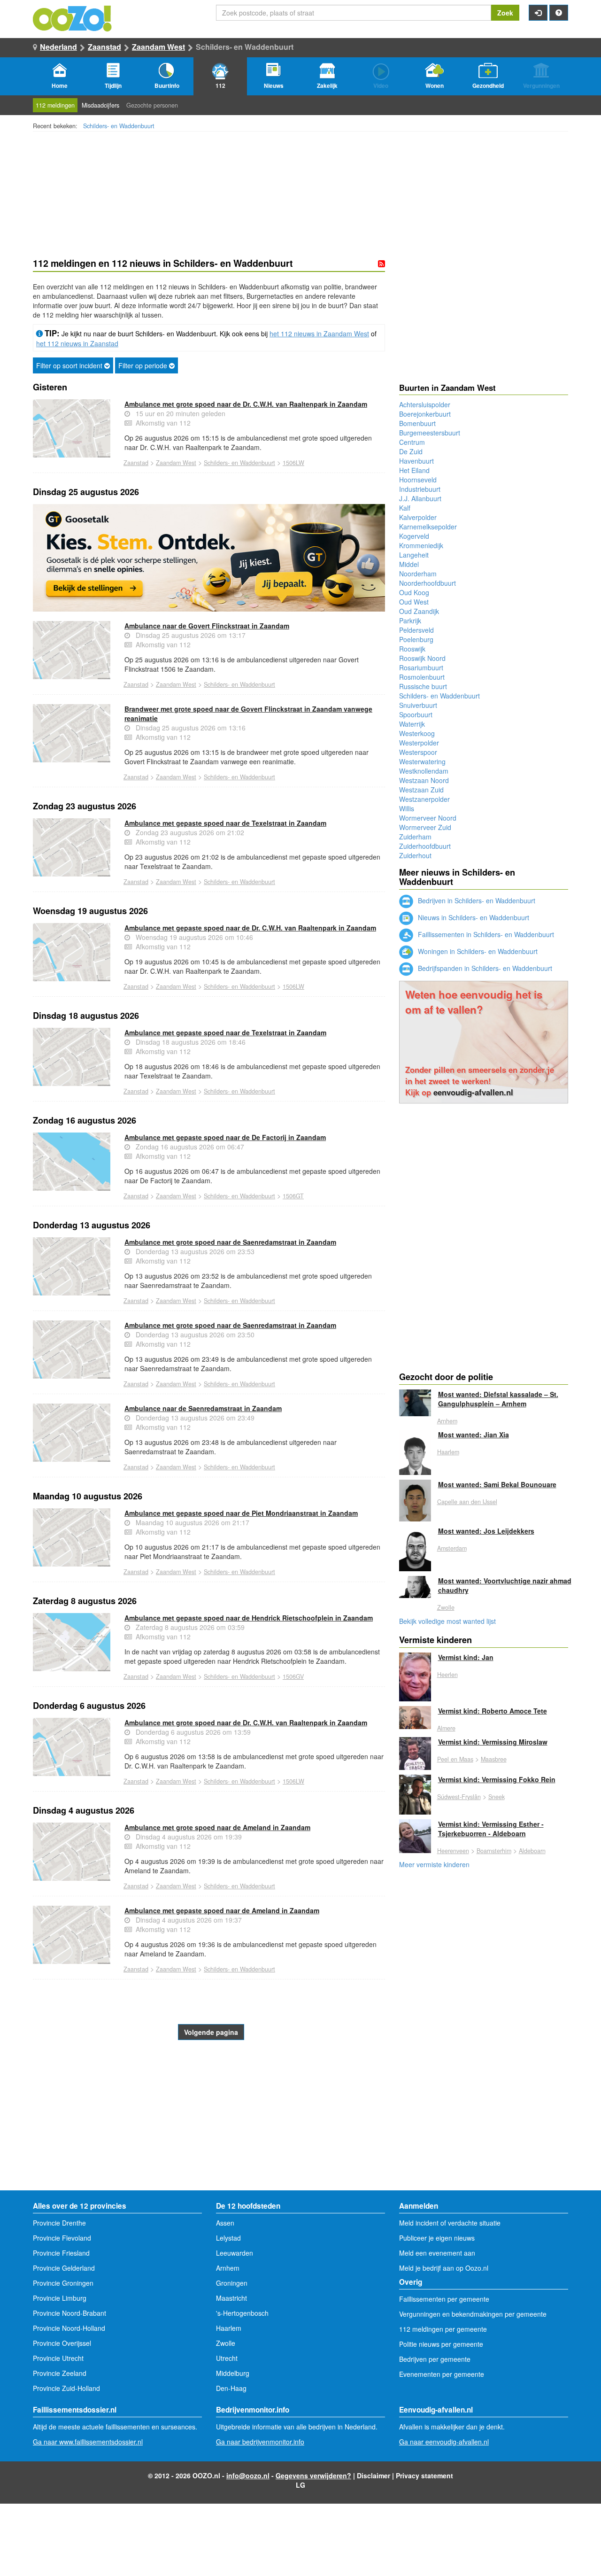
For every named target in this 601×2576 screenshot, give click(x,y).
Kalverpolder (418, 517)
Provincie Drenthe (59, 2223)
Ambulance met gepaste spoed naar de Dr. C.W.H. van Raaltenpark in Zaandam (250, 928)
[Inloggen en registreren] (538, 13)
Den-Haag (231, 2388)
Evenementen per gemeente (442, 2374)
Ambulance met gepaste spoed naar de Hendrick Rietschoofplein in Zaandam (249, 1618)
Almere (446, 1728)
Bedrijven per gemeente (435, 2359)
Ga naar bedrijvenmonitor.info (260, 2442)
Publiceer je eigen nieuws (437, 2238)
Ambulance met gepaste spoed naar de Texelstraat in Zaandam (225, 823)
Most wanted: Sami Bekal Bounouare (497, 1484)
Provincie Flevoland (62, 2238)
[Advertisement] (209, 2115)
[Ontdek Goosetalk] (209, 558)
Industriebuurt (420, 489)
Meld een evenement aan (437, 2253)
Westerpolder (419, 743)
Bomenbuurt (417, 423)
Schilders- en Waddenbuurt (119, 126)
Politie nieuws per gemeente (441, 2344)
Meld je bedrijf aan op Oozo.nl (444, 2268)
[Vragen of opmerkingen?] (559, 13)
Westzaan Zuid (421, 790)
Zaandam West (158, 47)
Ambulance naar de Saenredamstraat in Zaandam (203, 1408)
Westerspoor (418, 752)
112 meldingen (55, 105)
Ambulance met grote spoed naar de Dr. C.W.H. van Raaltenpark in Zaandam (246, 404)
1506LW (293, 463)
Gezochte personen (152, 105)
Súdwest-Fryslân (459, 1797)
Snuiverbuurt (418, 705)
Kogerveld (414, 536)
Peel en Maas (455, 1759)
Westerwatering (422, 761)
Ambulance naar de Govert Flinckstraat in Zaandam (207, 626)
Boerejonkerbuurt (425, 414)
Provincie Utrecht (58, 2358)
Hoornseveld (418, 480)
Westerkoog (417, 733)
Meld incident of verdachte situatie (450, 2223)
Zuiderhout (415, 855)
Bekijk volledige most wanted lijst (447, 1621)
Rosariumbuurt (421, 667)
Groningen (232, 2283)
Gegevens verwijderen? (313, 2475)
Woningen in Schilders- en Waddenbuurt (477, 951)
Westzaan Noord (424, 780)
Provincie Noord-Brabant (69, 2313)
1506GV (293, 1676)
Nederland (58, 47)
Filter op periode (144, 365)
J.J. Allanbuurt (420, 498)
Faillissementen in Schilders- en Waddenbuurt (485, 934)
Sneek (497, 1797)
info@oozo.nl (248, 2475)
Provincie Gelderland (64, 2268)
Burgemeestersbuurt (430, 433)
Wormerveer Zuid (425, 827)
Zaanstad (104, 47)
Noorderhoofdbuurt (428, 583)
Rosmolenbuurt (422, 677)
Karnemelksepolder (428, 527)
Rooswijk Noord (422, 658)
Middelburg (233, 2373)
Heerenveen (453, 1851)
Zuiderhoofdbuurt (425, 846)
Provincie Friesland (61, 2253)
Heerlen (447, 1675)
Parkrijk (410, 621)
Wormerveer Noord (428, 818)
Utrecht (227, 2358)
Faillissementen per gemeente (444, 2299)
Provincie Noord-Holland (69, 2328)
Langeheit (414, 555)
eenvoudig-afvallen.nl (473, 1092)
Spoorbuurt (416, 714)
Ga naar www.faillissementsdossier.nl (88, 2442)
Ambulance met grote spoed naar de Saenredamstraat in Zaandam (230, 1242)
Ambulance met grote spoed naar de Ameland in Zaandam (217, 1827)
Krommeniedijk (421, 545)
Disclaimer (374, 2475)
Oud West (414, 602)
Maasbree (494, 1759)
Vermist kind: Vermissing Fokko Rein (497, 1779)
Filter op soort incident (70, 365)
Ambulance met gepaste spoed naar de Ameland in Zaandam (222, 1910)
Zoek (505, 13)
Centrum (412, 442)
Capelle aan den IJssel (467, 1502)
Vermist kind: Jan (466, 1657)
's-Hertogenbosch (242, 2313)
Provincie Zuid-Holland (66, 2388)
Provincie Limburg (60, 2298)
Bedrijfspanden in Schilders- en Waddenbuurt (484, 968)
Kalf (405, 508)
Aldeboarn (532, 1851)
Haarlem (448, 1452)
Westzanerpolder (424, 799)
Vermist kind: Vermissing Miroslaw (493, 1742)
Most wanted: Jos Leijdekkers (486, 1531)
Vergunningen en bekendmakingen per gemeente (473, 2314)
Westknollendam (424, 771)
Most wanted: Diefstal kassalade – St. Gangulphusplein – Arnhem (498, 1399)
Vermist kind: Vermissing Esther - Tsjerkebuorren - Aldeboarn (491, 1829)
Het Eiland (414, 470)
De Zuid (411, 451)
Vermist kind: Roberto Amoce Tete (493, 1711)
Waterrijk (412, 724)
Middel (409, 564)
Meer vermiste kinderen (434, 1864)
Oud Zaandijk (419, 611)
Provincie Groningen (63, 2283)
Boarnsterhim (494, 1851)
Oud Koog (414, 592)
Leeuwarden (235, 2253)
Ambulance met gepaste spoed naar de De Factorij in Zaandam (225, 1137)
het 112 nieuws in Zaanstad (77, 343)
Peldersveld (416, 630)
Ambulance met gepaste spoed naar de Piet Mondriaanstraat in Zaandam (241, 1513)
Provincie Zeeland (60, 2373)
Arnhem (447, 1421)
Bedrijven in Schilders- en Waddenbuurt (476, 900)
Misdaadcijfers (100, 105)
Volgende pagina (211, 2032)
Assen (225, 2223)
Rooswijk (412, 649)
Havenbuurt (416, 461)
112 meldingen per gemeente (443, 2329)
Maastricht (231, 2298)
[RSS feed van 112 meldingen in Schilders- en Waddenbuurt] (381, 264)
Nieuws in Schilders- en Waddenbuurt (473, 917)
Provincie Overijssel (62, 2343)
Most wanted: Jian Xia (474, 1435)
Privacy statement (424, 2475)
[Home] (73, 17)
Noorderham (418, 574)
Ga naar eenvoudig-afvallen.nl (444, 2442)
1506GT (293, 1196)
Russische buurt (423, 686)
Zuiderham (415, 837)
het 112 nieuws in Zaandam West (319, 334)
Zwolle (446, 1607)
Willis (407, 808)
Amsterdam (452, 1548)
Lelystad (228, 2238)
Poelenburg (416, 639)
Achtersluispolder (425, 404)
